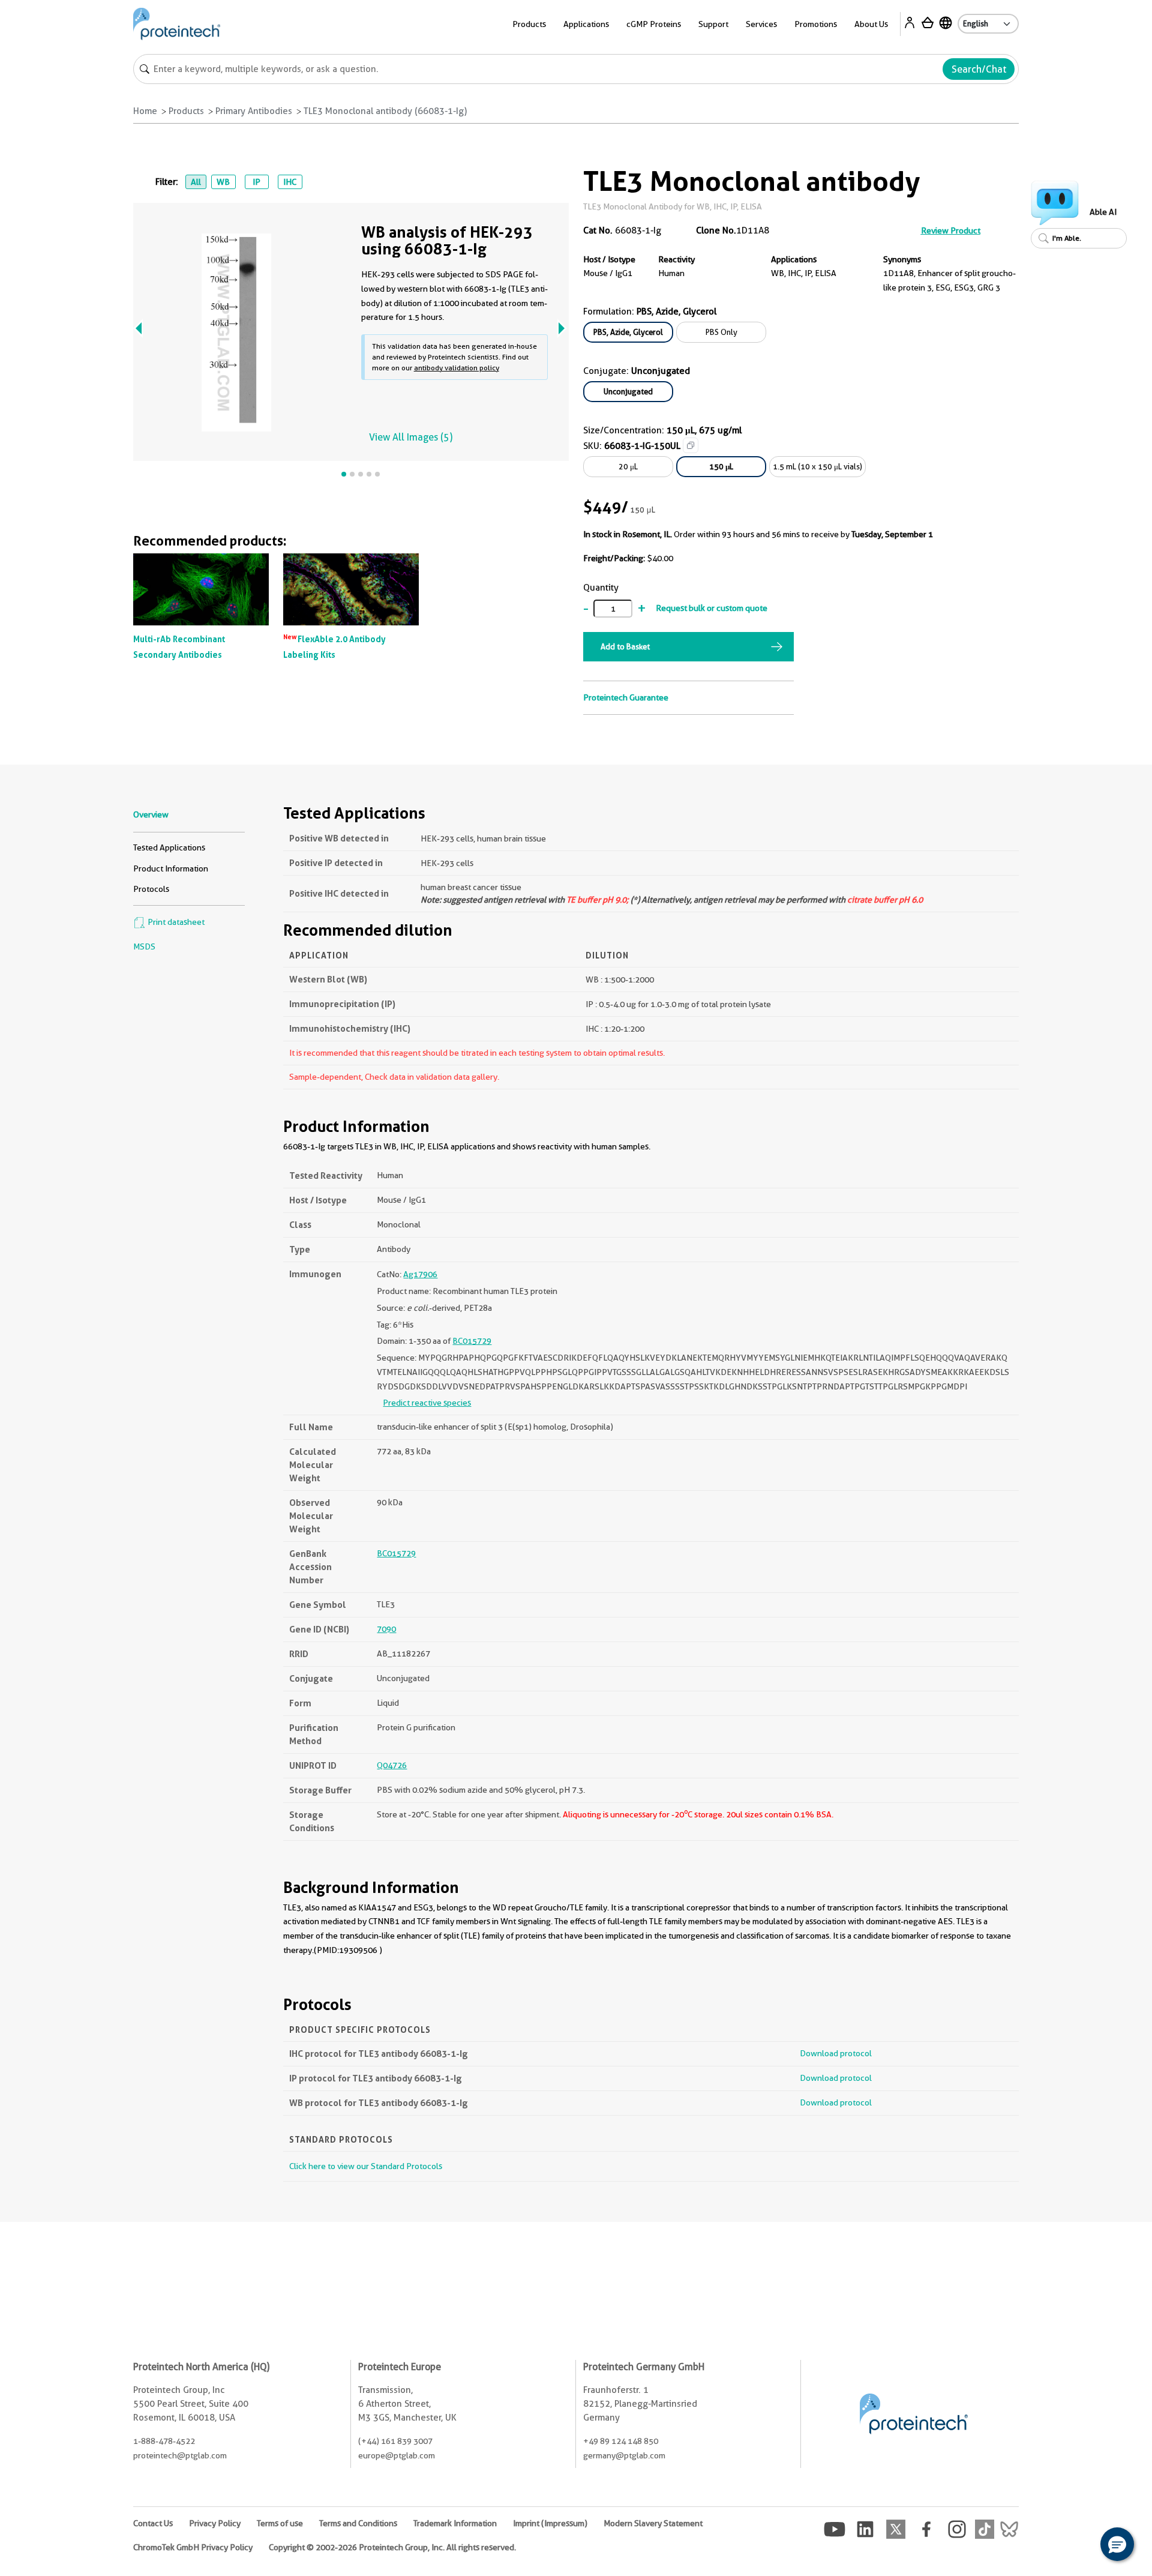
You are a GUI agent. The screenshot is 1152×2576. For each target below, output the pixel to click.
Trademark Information (455, 2523)
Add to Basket (625, 646)
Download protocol (836, 2053)
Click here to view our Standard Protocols (366, 2166)
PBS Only (721, 332)
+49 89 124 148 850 (621, 2441)
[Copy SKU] (691, 445)
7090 (386, 1629)
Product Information (171, 868)
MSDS (144, 946)
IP (256, 182)
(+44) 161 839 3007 (395, 2441)
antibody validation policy (457, 368)
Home (145, 111)
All (196, 182)
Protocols (151, 889)
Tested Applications (169, 847)
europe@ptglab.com (397, 2455)
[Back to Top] (1080, 2546)
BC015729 (472, 1341)
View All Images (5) (411, 437)
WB (223, 182)
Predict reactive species (427, 1403)
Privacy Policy (215, 2523)
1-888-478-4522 (164, 2441)
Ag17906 (420, 1274)
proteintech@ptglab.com (180, 2455)
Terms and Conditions (358, 2523)
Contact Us (153, 2523)
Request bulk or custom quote (712, 608)
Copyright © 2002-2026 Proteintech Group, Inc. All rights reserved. (392, 2547)
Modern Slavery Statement (653, 2523)
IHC (290, 182)
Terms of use (280, 2523)
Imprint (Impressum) (550, 2523)
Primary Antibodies (254, 111)
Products (186, 111)
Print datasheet (175, 922)
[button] (1117, 2544)
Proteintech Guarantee (626, 697)
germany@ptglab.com (624, 2455)
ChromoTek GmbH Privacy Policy (193, 2547)
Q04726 (392, 1765)
